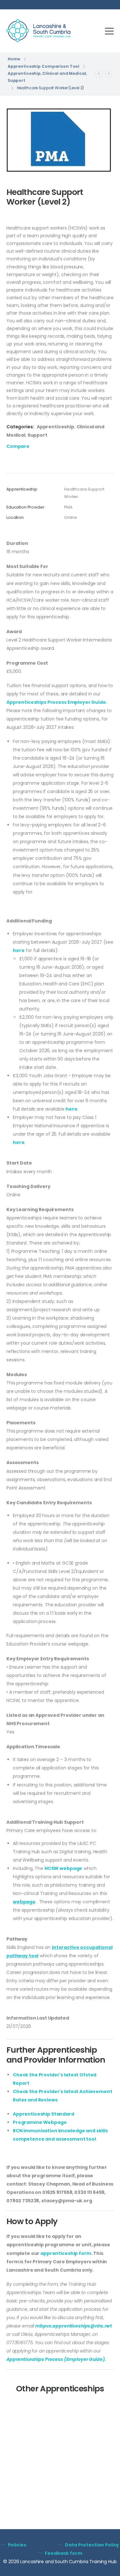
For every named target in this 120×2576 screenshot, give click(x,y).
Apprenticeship (24, 73)
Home (14, 59)
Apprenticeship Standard (44, 2114)
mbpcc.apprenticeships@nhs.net (74, 2326)
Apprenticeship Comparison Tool (44, 66)
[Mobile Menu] (109, 31)
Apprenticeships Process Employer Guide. (57, 702)
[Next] (109, 74)
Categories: (20, 427)
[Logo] (38, 31)
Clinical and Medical (64, 73)
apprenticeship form (66, 2253)
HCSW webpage (63, 1868)
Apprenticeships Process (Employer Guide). (56, 2359)
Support (16, 80)
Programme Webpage (40, 2122)
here (19, 950)
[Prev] (99, 74)
